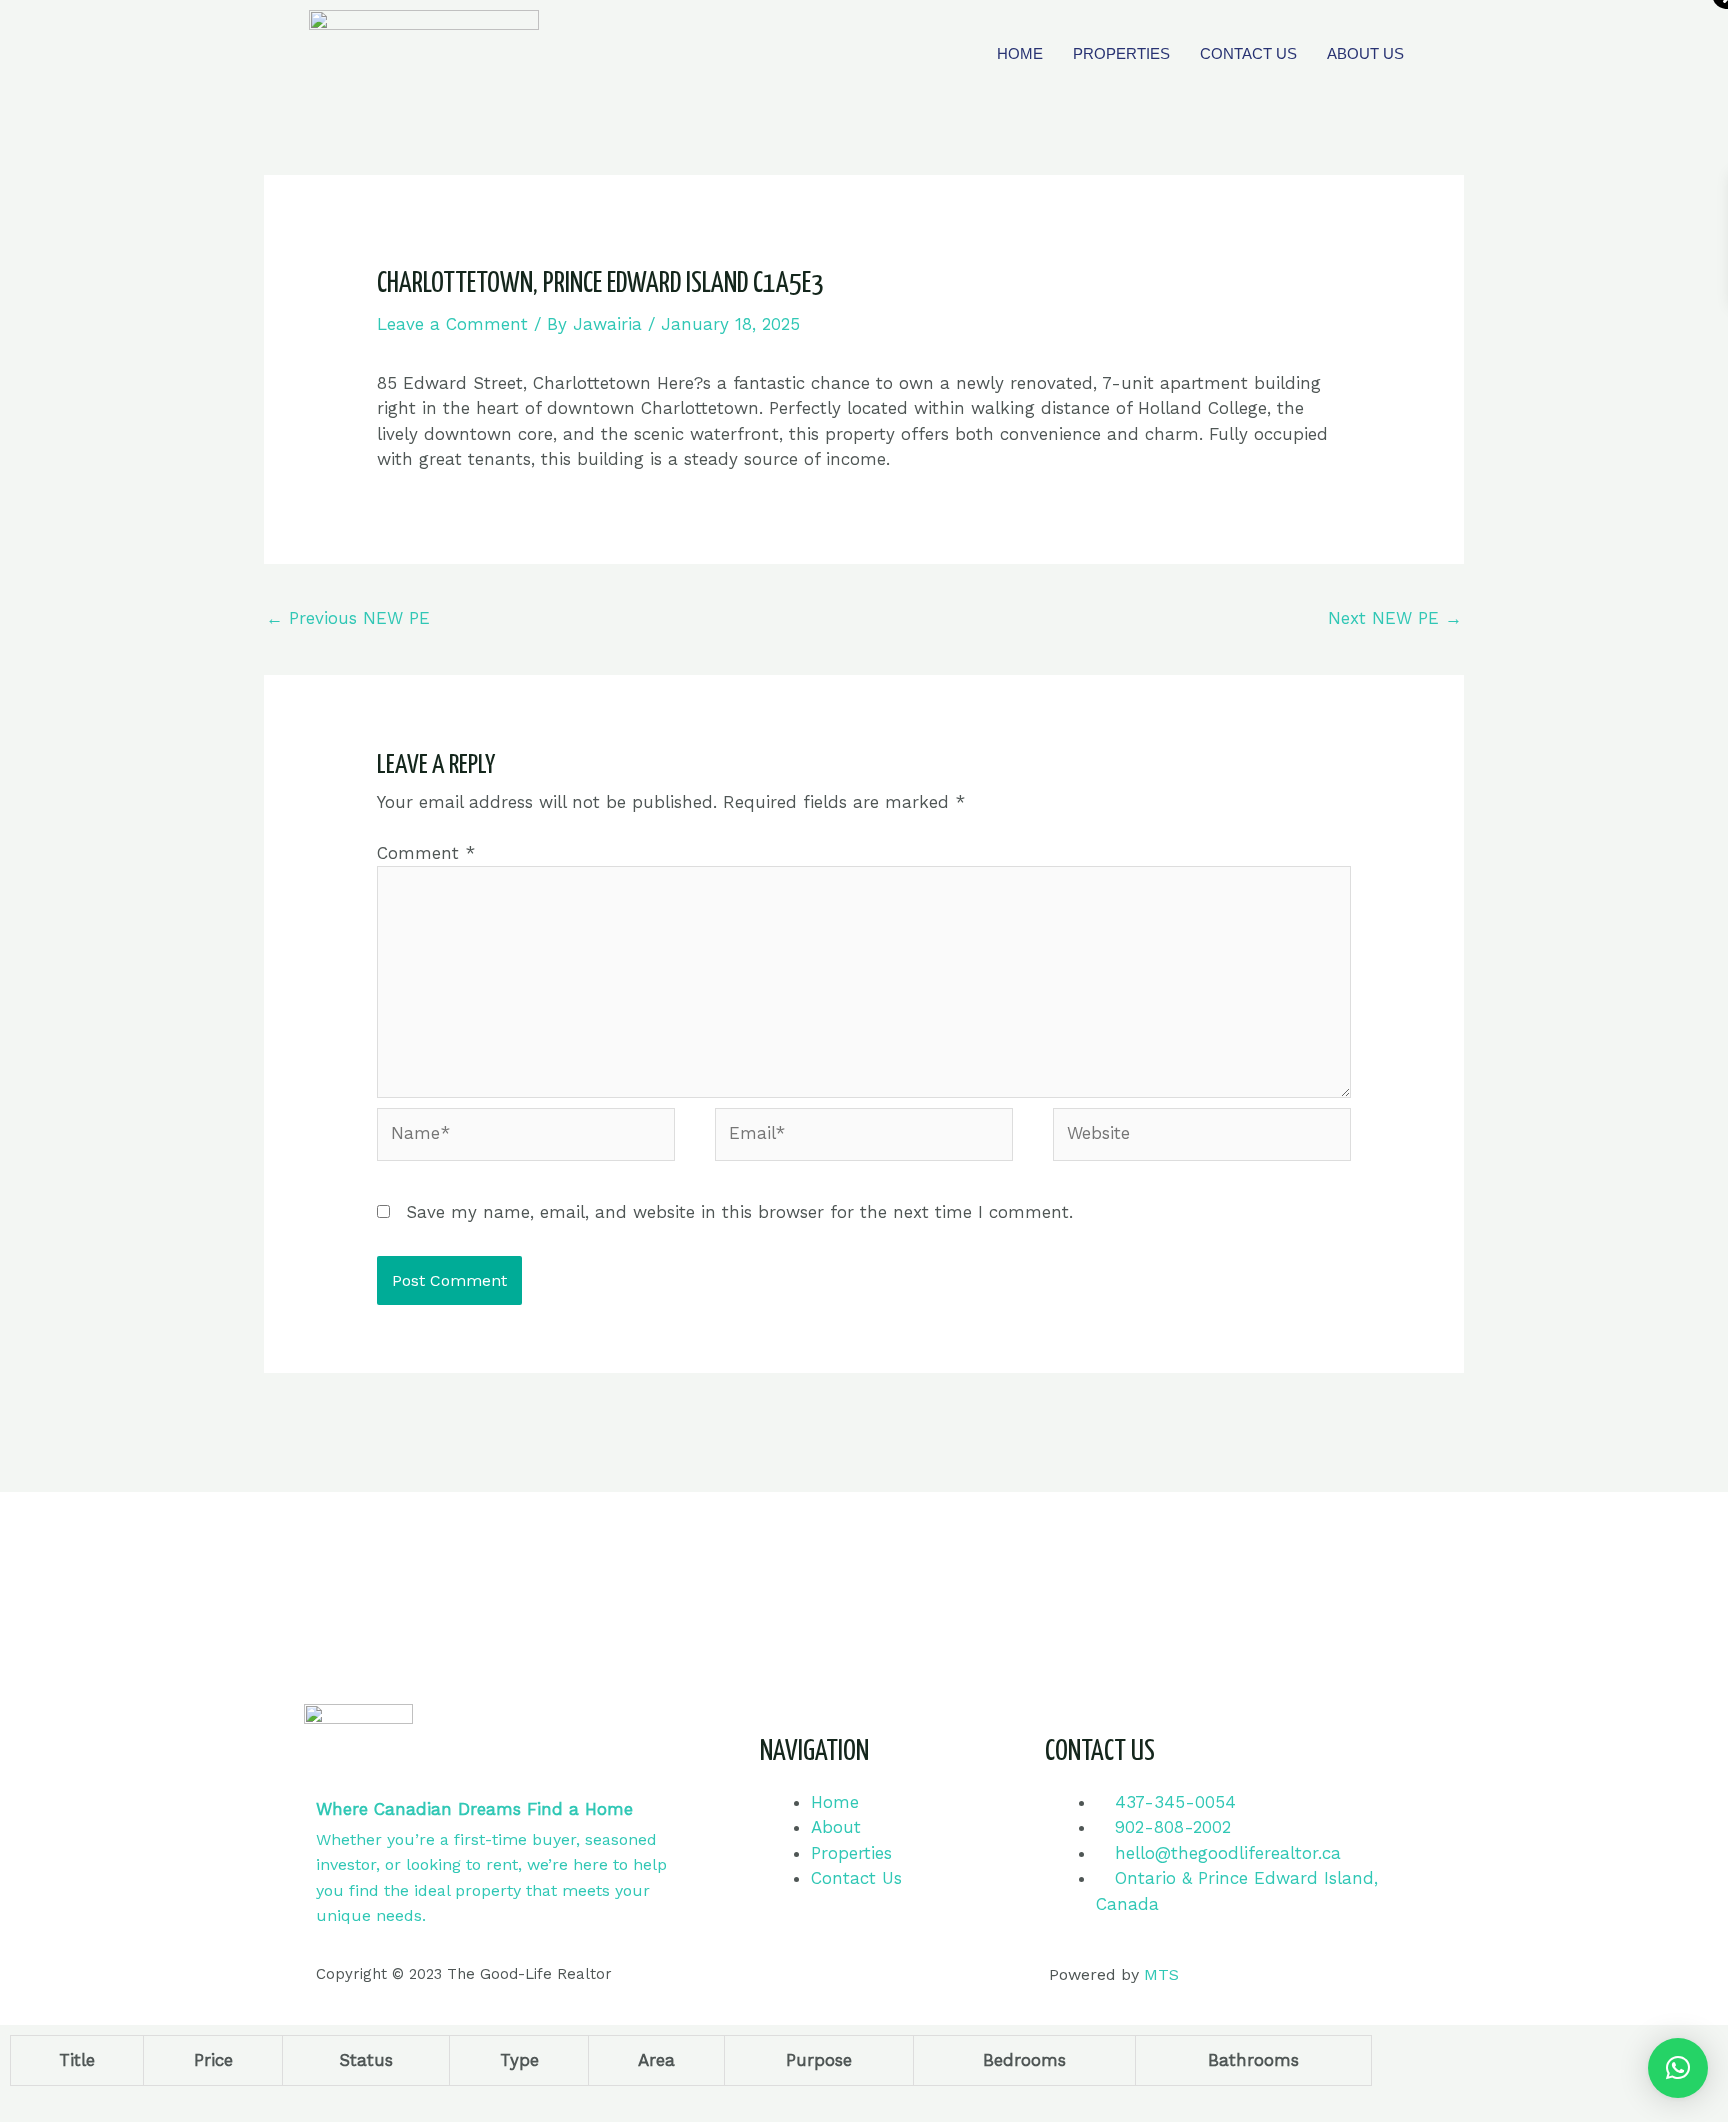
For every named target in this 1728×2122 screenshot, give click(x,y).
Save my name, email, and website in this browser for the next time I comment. (739, 1212)
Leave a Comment (452, 324)
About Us (1365, 53)
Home (1020, 53)
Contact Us (1248, 53)
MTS (1161, 1974)
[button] (1678, 2068)
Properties (1121, 53)
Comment (426, 853)
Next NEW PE (1395, 618)
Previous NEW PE (348, 618)
